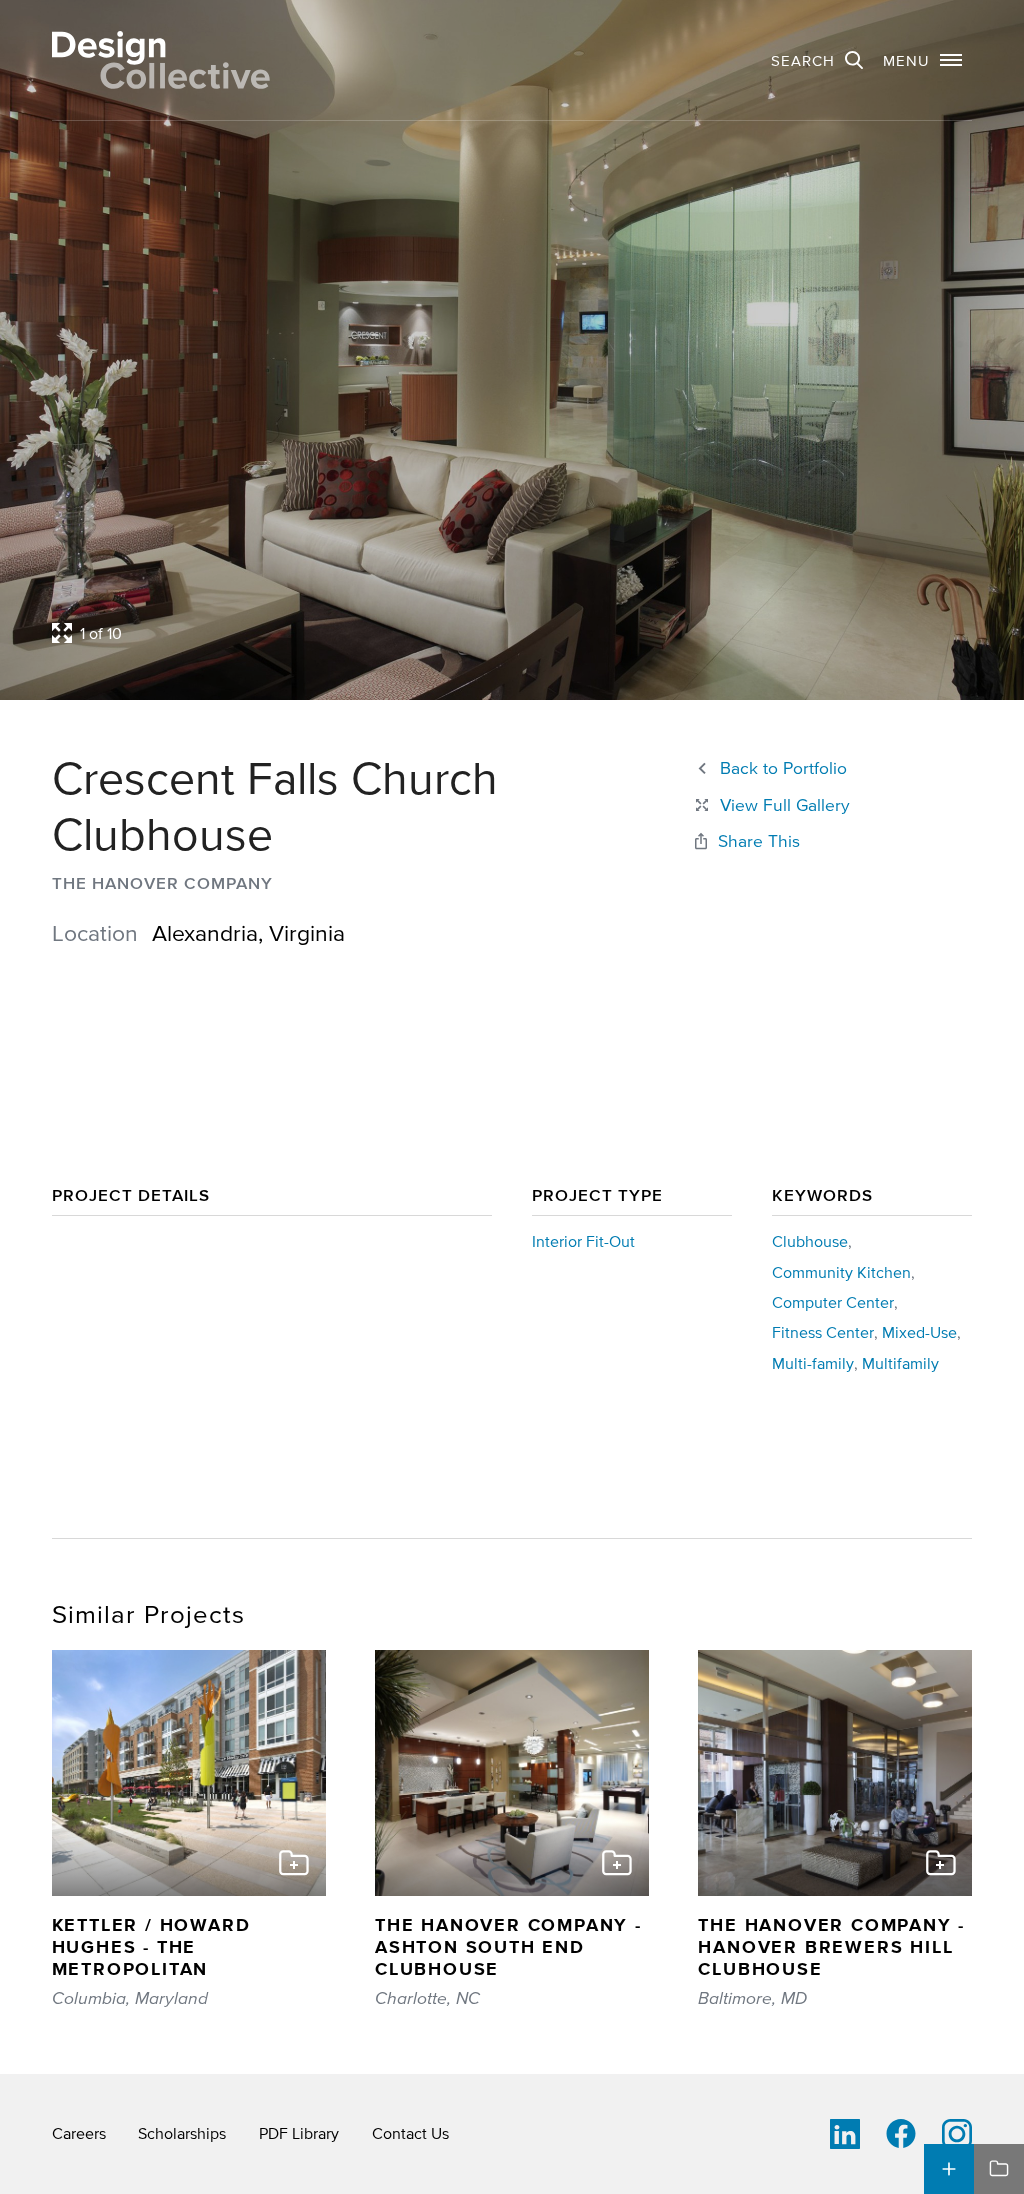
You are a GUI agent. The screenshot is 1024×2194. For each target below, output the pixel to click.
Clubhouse (810, 1241)
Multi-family (813, 1363)
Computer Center (833, 1302)
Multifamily (900, 1363)
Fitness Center (823, 1332)
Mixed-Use (919, 1332)
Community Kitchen (841, 1272)
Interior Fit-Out (583, 1241)
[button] (922, 60)
